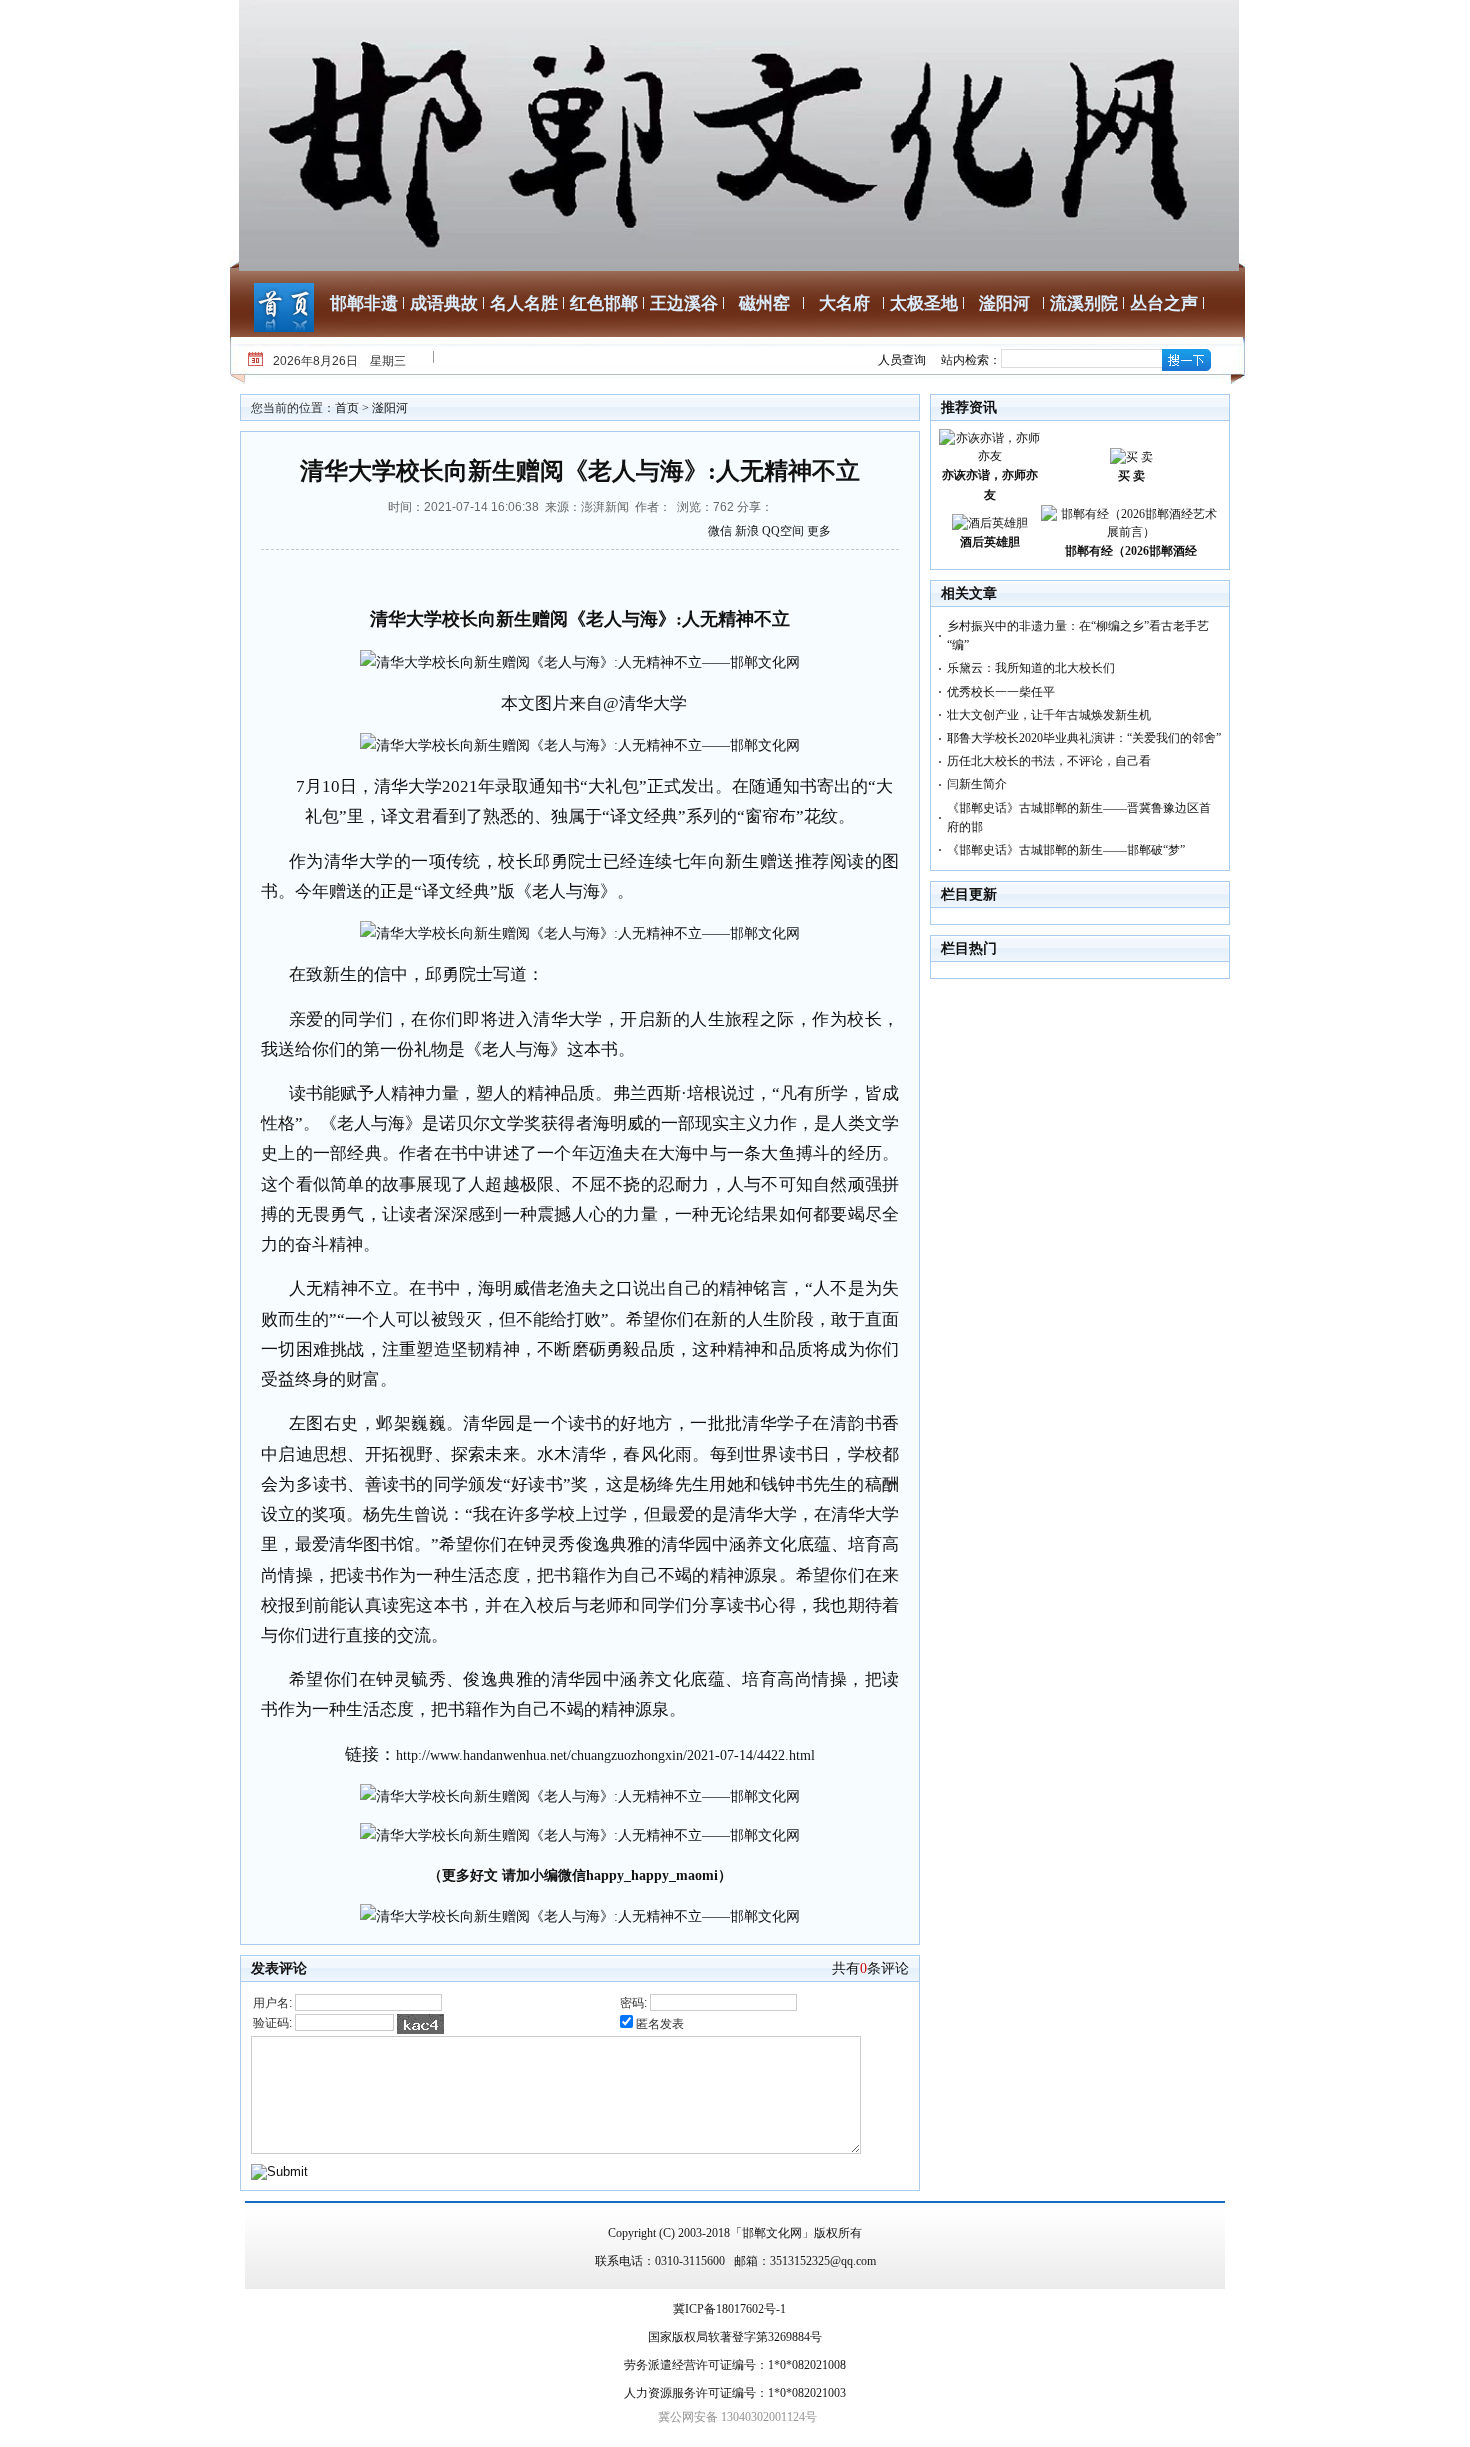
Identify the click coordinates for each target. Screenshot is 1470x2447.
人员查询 (902, 360)
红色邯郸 (604, 303)
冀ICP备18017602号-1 (729, 2309)
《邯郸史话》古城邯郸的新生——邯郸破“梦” (1066, 850)
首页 (347, 408)
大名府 (844, 303)
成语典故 (444, 303)
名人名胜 (524, 303)
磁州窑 (764, 303)
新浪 (747, 531)
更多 (819, 531)
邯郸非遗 (364, 303)
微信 (720, 531)
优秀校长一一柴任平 (1001, 692)
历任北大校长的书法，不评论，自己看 (1049, 761)
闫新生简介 (977, 784)
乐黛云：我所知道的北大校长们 (1031, 668)
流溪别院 (1084, 303)
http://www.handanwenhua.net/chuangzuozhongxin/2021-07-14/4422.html (605, 1755)
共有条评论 (870, 1968)
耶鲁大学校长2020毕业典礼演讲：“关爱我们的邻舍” (1084, 738)
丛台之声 (1164, 303)
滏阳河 (1004, 303)
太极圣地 (924, 303)
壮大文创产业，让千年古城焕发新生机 (1049, 715)
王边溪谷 (684, 303)
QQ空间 (783, 531)
